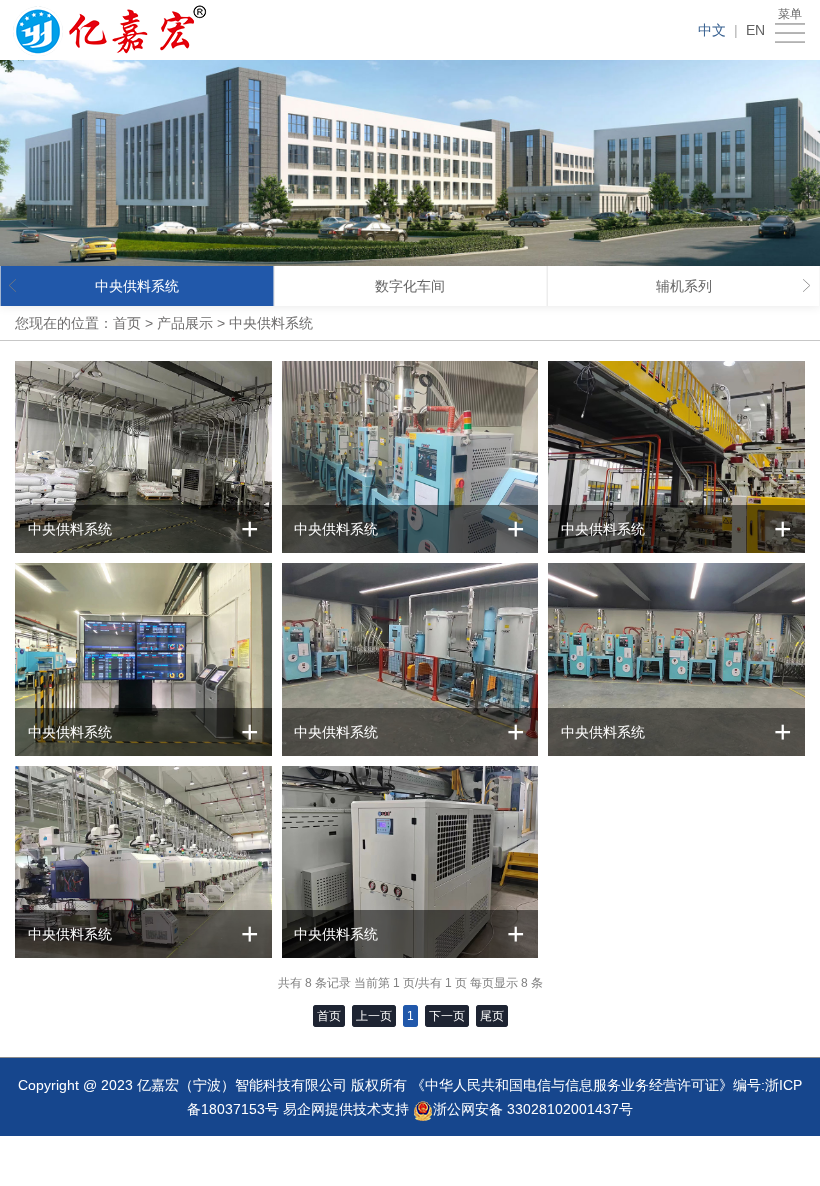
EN (755, 30)
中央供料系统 (271, 323)
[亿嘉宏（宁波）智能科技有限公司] (109, 30)
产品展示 (185, 323)
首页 (127, 323)
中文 (712, 30)
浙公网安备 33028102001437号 (533, 1109)
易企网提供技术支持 (346, 1109)
